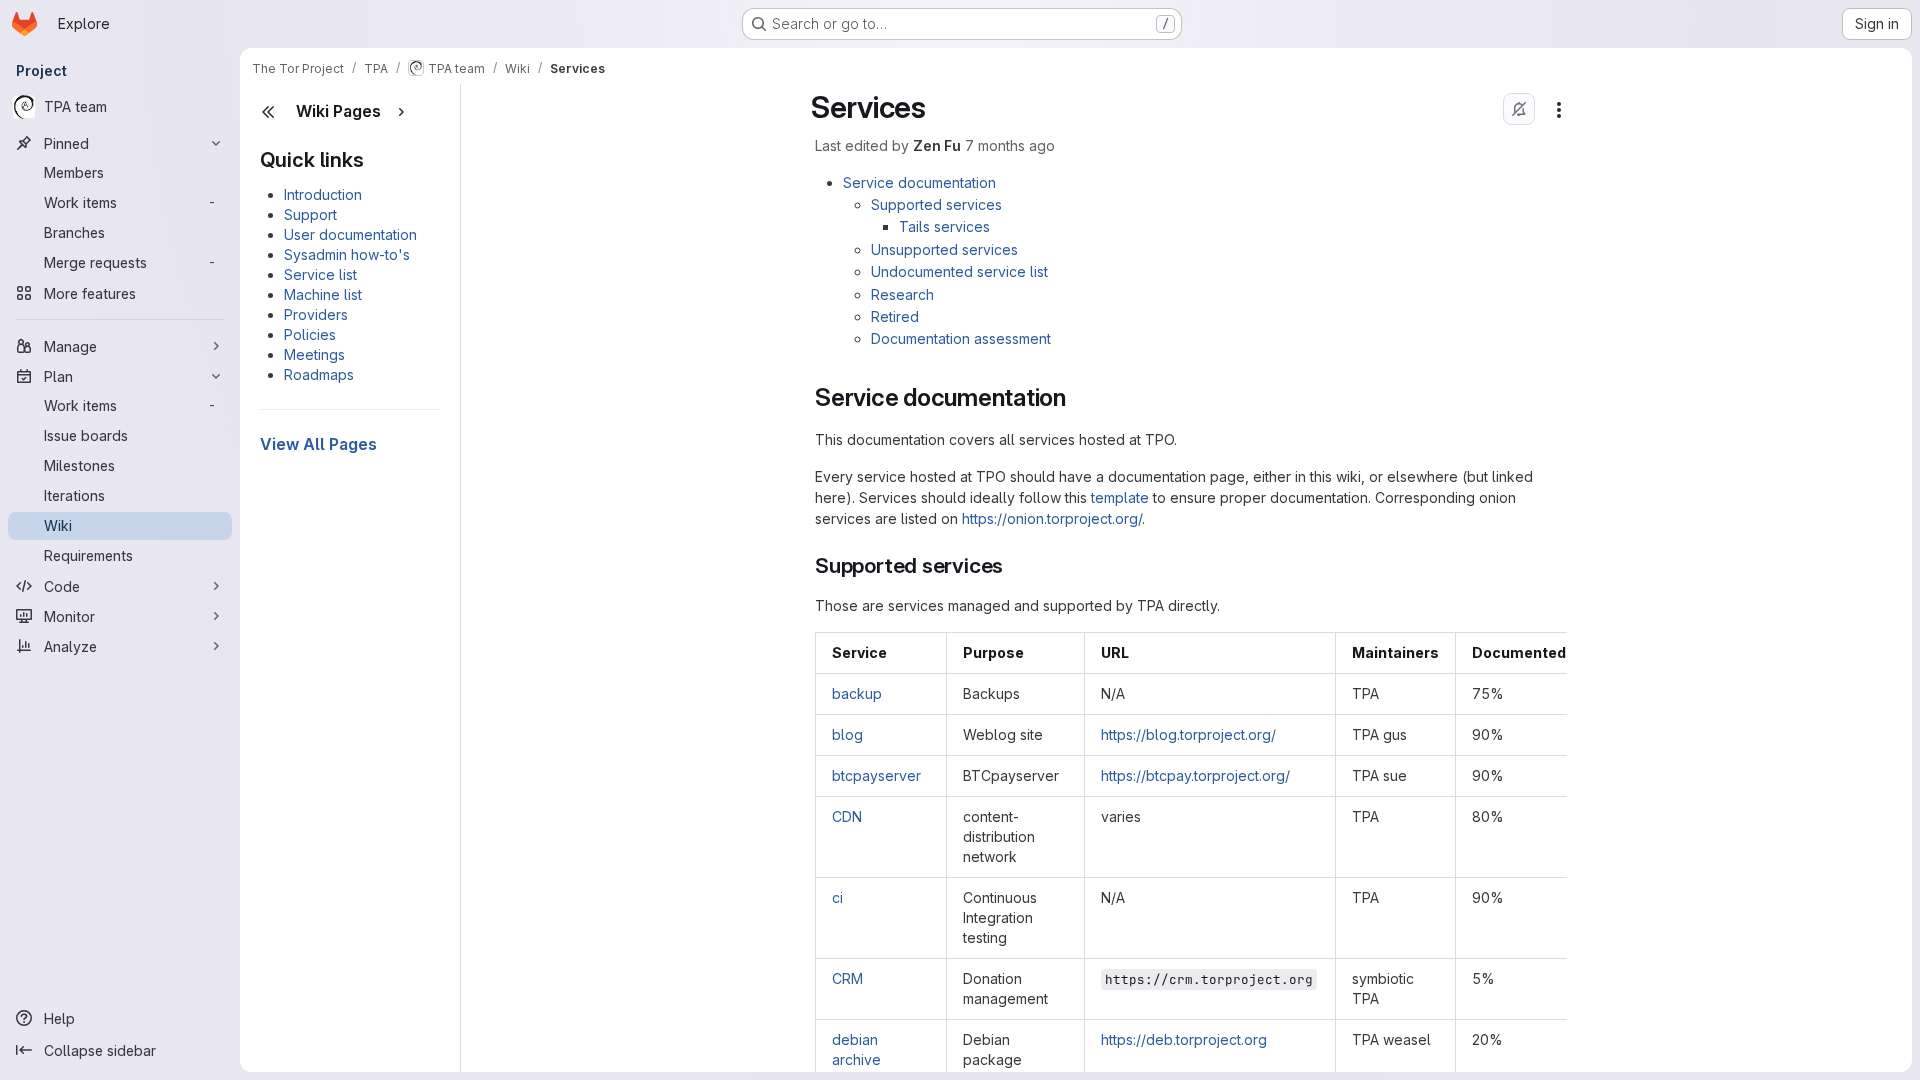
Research (902, 294)
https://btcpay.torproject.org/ (1195, 775)
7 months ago (1010, 145)
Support (310, 214)
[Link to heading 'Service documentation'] (1079, 397)
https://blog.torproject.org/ (1188, 734)
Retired (895, 316)
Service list (320, 274)
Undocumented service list (959, 271)
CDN (847, 816)
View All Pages (318, 444)
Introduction (323, 194)
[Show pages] (401, 112)
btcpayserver (876, 775)
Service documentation (919, 182)
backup (857, 693)
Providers (316, 314)
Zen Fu (937, 145)
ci (837, 897)
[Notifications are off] (1519, 109)
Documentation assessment (961, 338)
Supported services (936, 204)
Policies (310, 334)
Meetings (314, 354)
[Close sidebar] (268, 112)
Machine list (323, 294)
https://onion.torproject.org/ (1052, 518)
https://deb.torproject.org (1184, 1039)
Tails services (944, 226)
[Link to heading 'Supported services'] (1014, 565)
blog (847, 734)
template (1120, 497)
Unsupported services (944, 249)
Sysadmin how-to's (347, 254)
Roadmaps (319, 374)
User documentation (350, 234)
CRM (847, 978)
